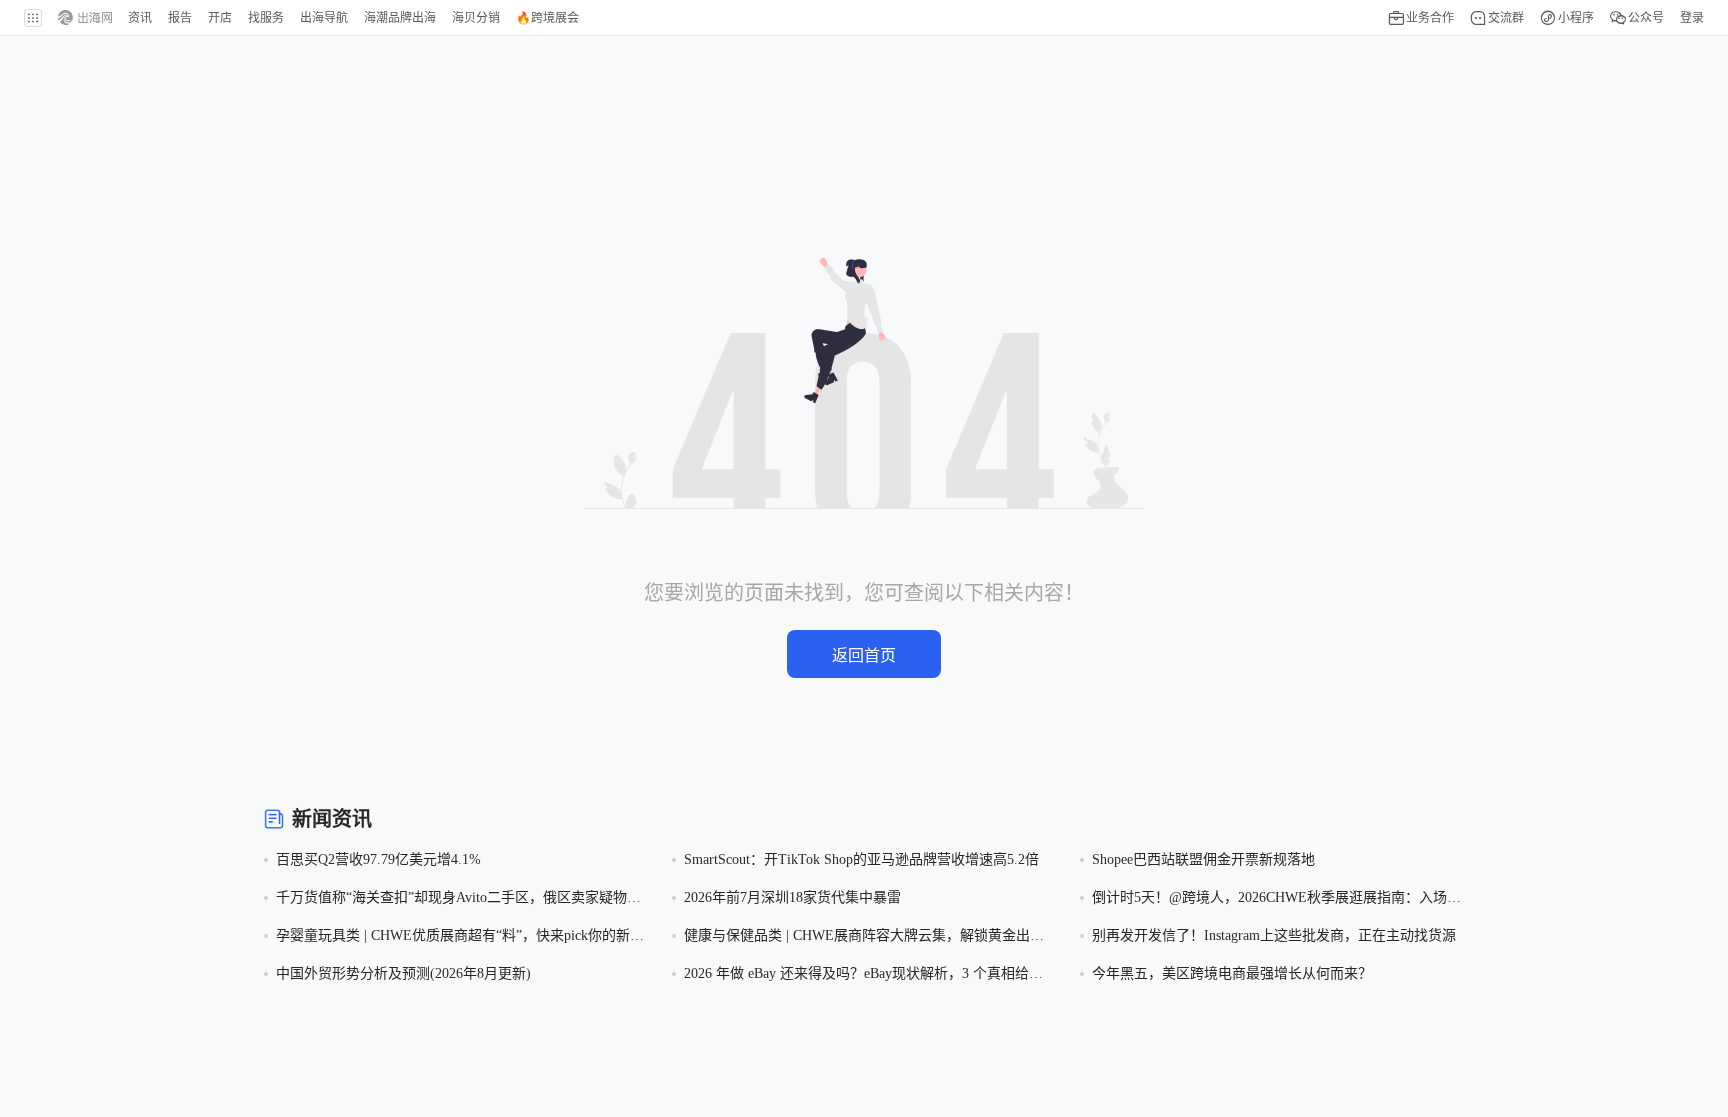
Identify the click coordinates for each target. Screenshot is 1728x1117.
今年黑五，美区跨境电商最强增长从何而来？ (1232, 973)
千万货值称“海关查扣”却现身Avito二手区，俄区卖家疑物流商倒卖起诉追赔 (458, 899)
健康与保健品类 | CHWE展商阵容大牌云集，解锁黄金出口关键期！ (864, 937)
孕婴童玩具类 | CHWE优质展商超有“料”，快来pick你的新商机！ (460, 937)
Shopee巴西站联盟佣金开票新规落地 (1203, 859)
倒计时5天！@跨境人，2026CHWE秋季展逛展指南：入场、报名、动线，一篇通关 (1276, 899)
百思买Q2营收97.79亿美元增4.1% (378, 859)
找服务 (266, 18)
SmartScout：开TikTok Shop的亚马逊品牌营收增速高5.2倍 (861, 859)
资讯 (140, 18)
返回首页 (864, 655)
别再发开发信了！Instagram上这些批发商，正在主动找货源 (1274, 935)
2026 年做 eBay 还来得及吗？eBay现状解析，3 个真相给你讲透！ (863, 975)
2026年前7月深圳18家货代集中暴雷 (792, 897)
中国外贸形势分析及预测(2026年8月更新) (403, 973)
